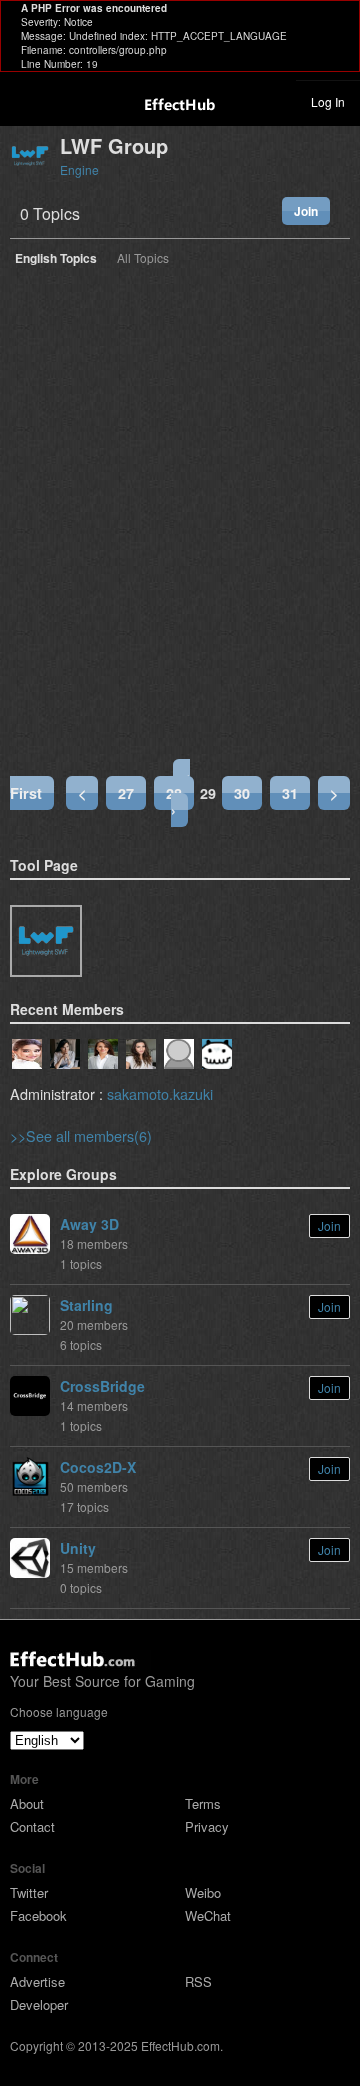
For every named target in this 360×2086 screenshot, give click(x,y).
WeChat (208, 1915)
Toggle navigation (24, 101)
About (27, 1803)
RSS (198, 1981)
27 (126, 793)
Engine (79, 169)
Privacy (207, 1826)
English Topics (56, 259)
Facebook (38, 1915)
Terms (203, 1803)
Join (306, 211)
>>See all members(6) (81, 1135)
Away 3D (89, 1224)
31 (290, 793)
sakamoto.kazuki (160, 1093)
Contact (32, 1826)
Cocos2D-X (98, 1467)
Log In (328, 101)
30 (242, 793)
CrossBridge (102, 1386)
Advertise (37, 1981)
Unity (78, 1548)
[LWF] (46, 941)
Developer (39, 2004)
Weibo (203, 1892)
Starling (86, 1305)
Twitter (29, 1892)
